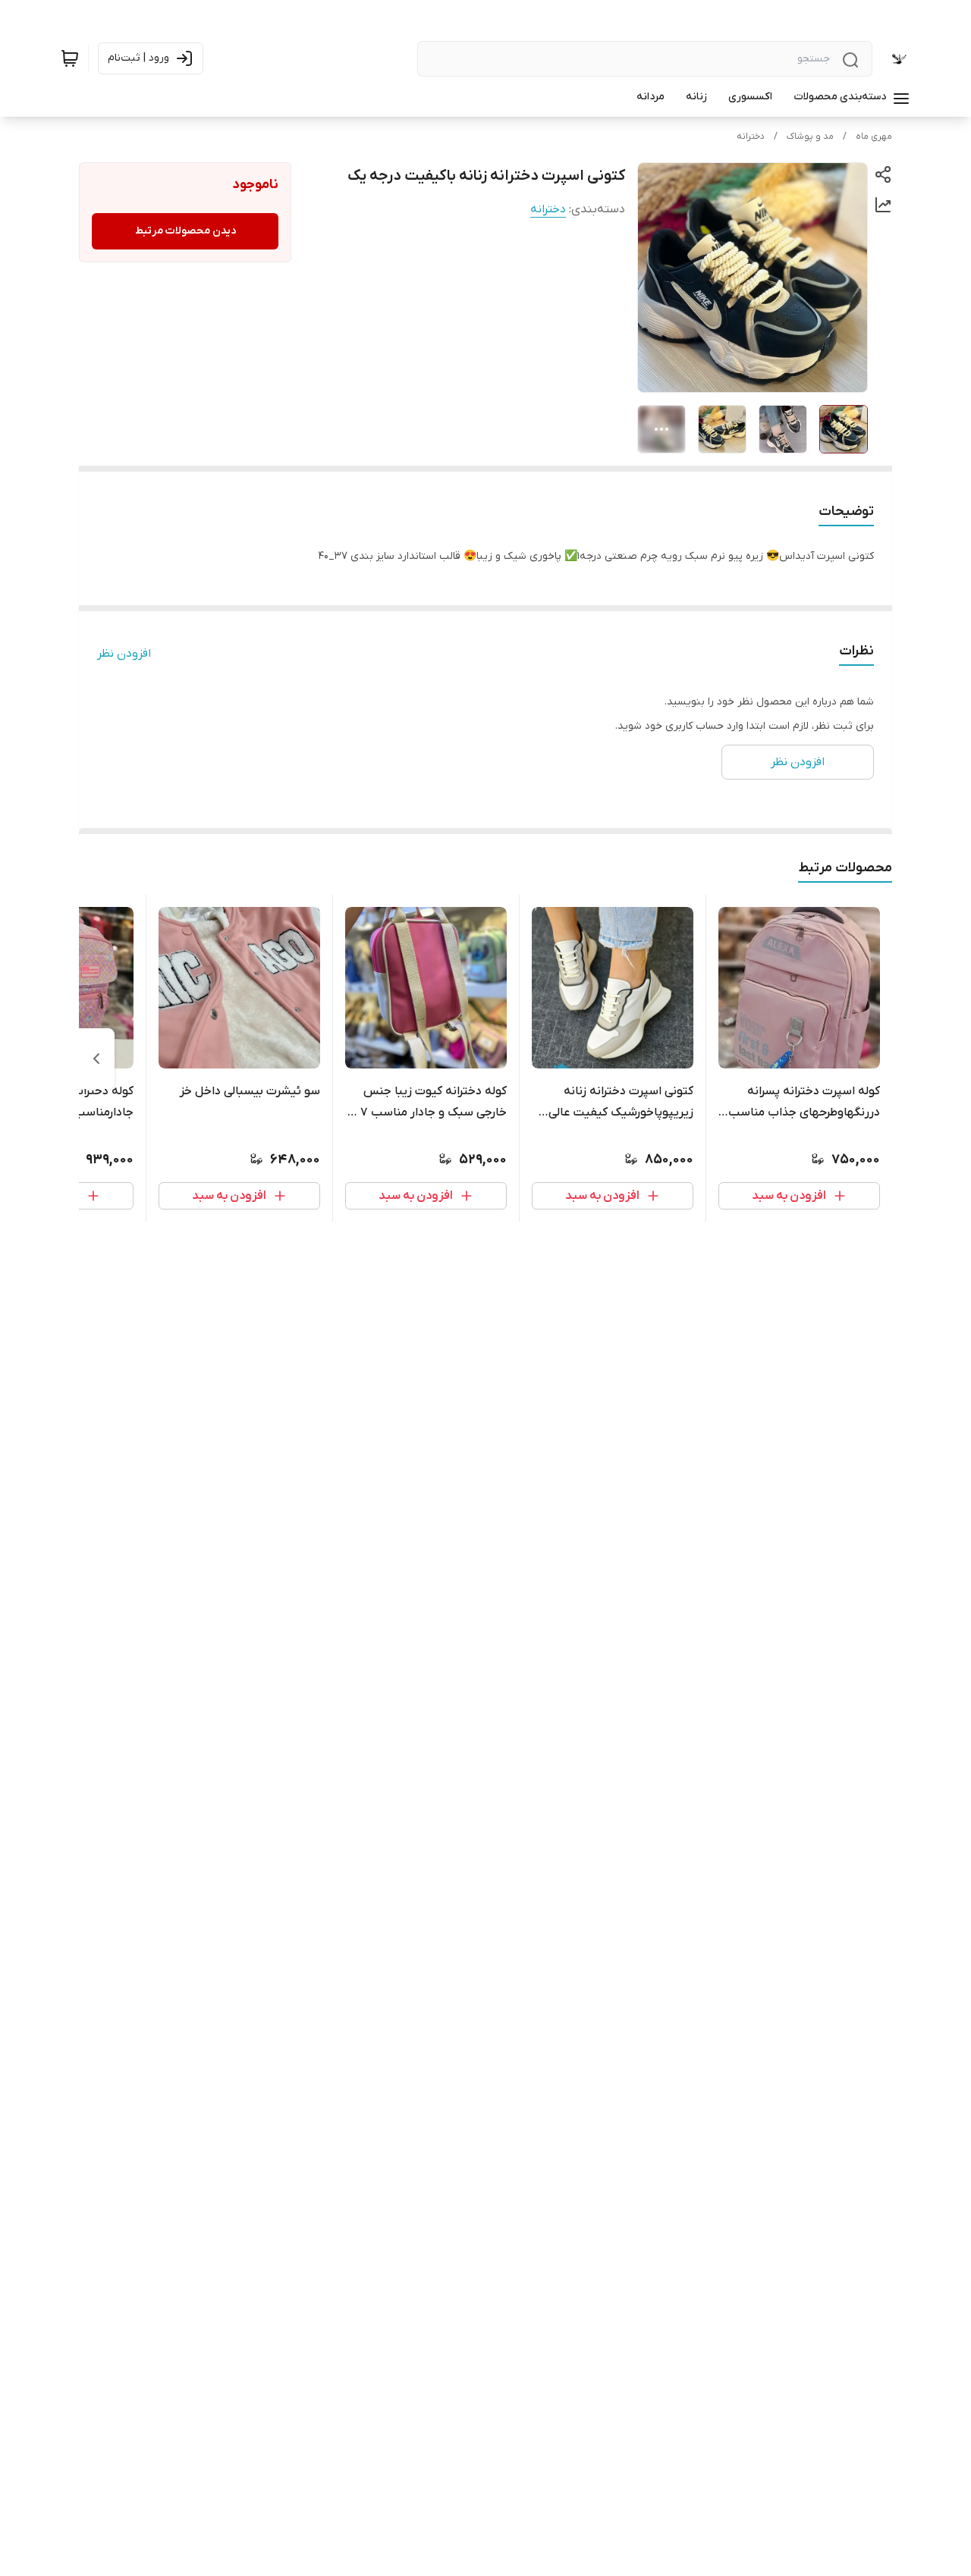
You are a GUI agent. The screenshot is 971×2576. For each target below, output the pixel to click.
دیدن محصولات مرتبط (185, 231)
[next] (96, 1059)
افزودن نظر (124, 654)
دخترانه (751, 136)
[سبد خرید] (70, 58)
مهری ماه (874, 136)
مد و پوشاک (810, 136)
